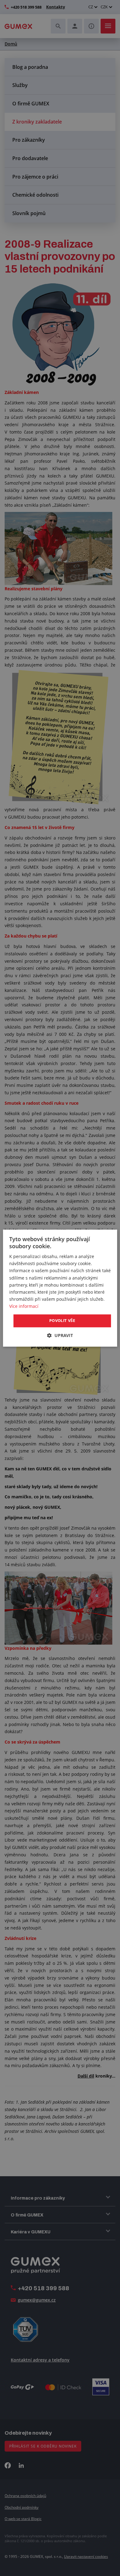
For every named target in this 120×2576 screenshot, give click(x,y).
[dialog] (60, 1288)
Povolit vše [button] (62, 1320)
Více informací (24, 1306)
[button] (60, 1335)
